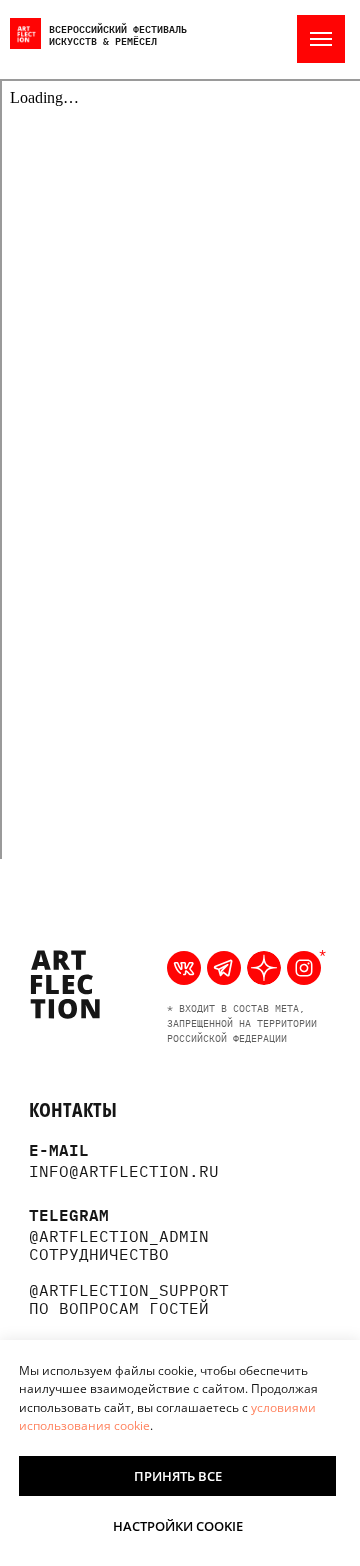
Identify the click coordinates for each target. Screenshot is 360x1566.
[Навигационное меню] (321, 39)
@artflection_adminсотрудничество (119, 1245)
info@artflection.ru (124, 1171)
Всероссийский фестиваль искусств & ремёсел (118, 34)
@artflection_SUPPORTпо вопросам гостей (129, 1299)
